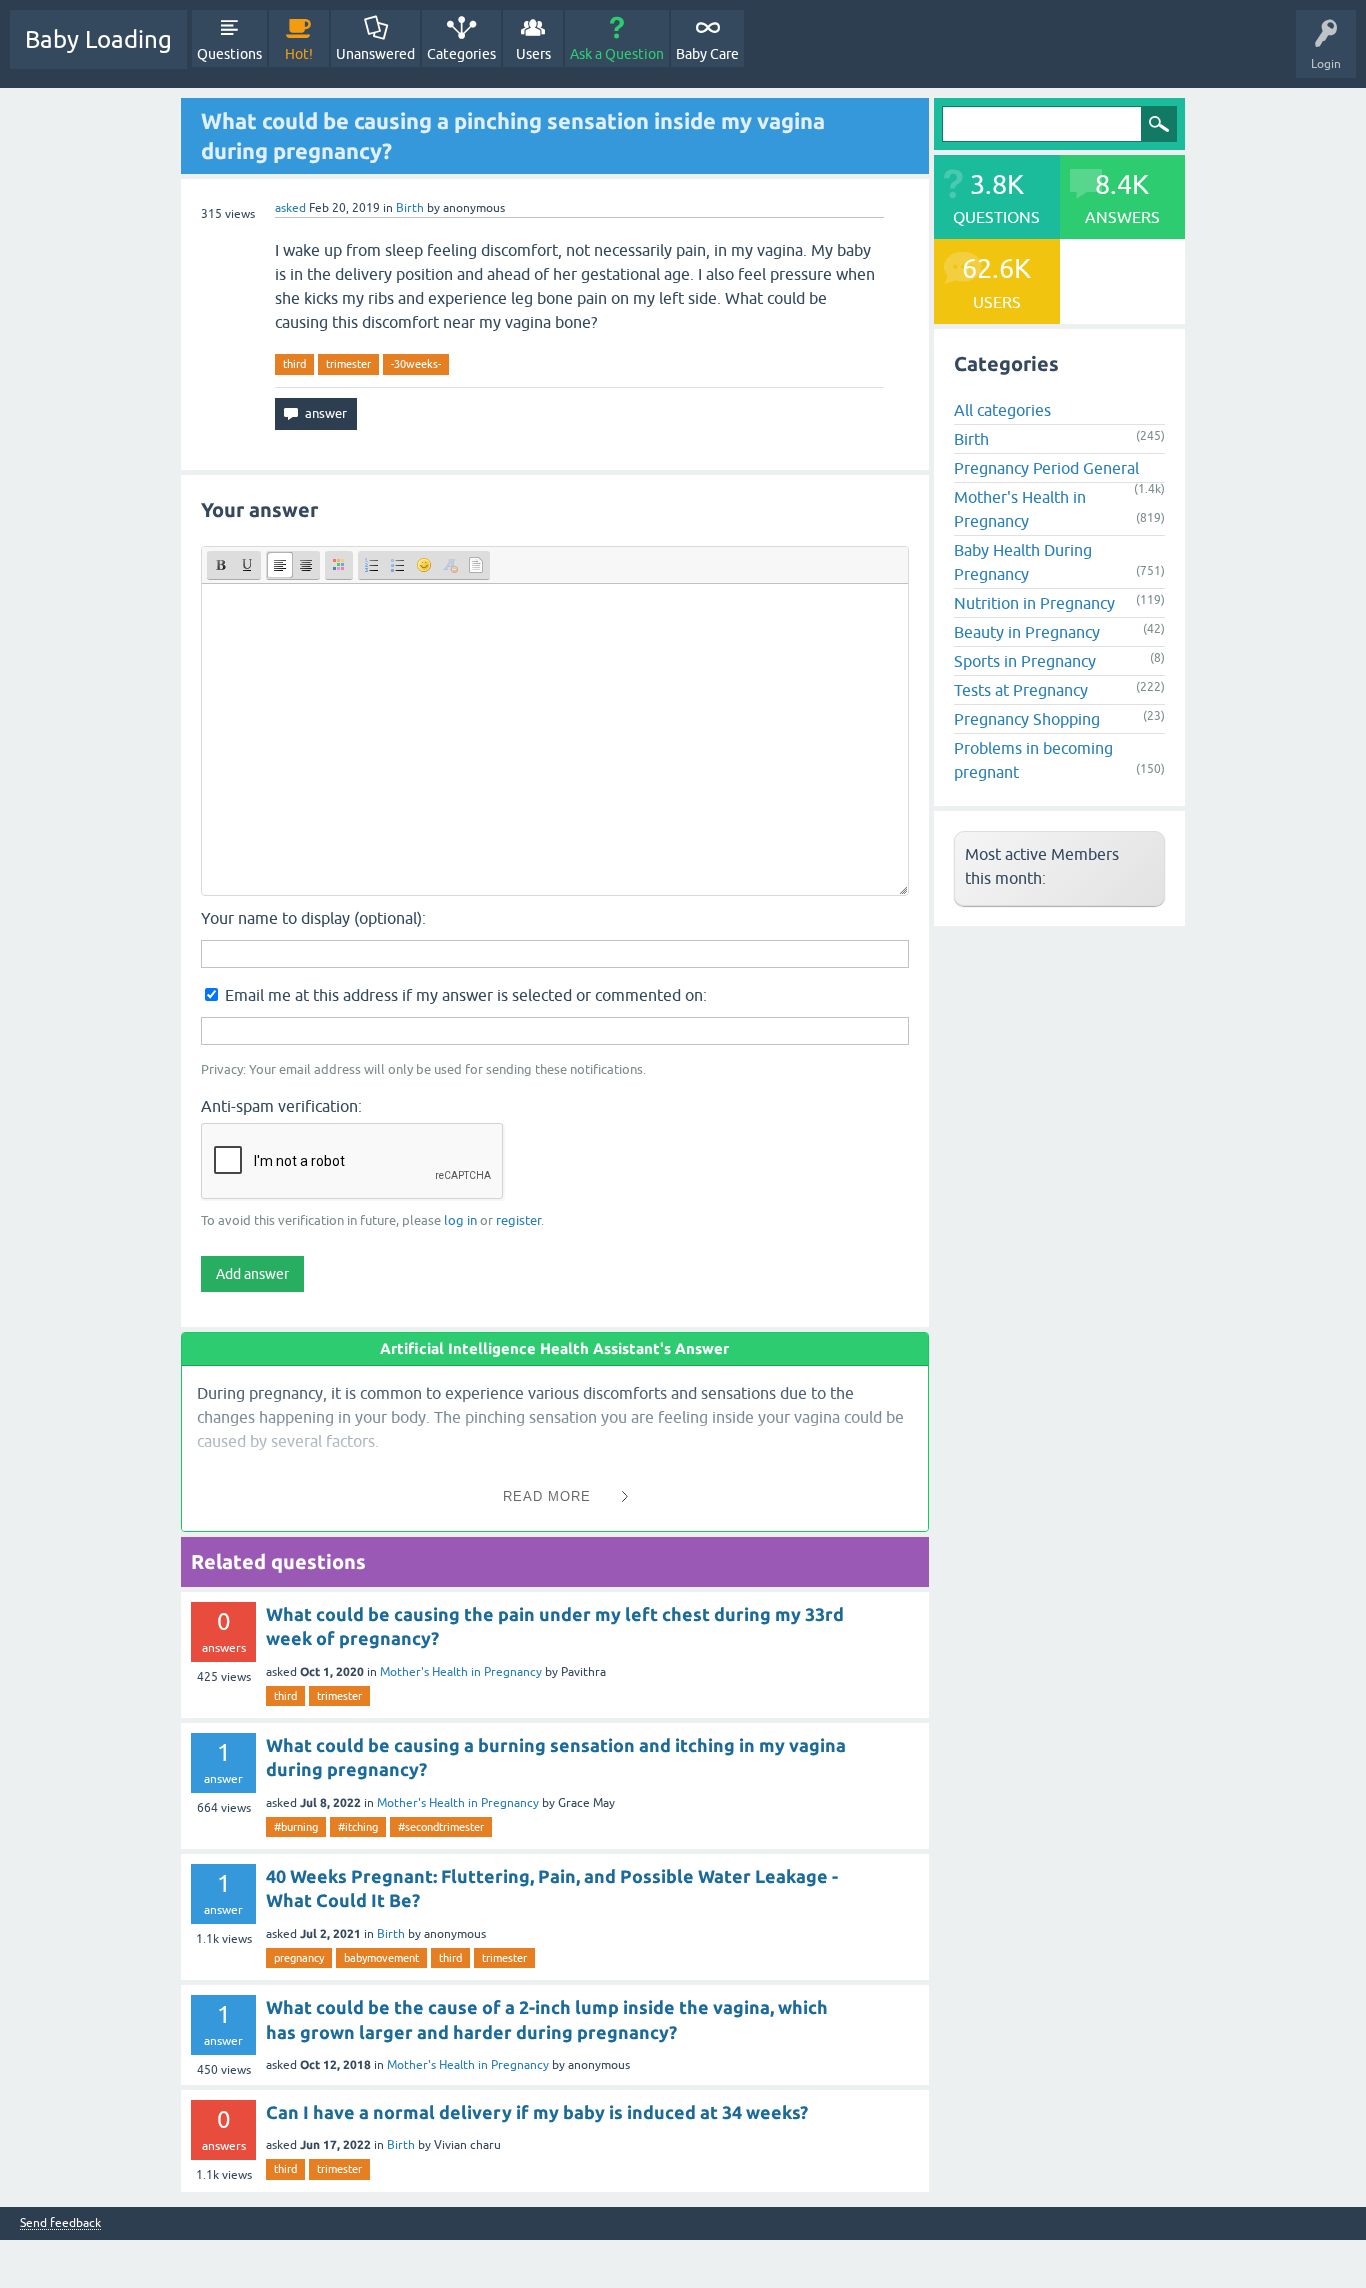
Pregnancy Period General (1046, 468)
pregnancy (299, 1958)
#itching (358, 1827)
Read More (547, 1496)
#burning (296, 1827)
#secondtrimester (441, 1827)
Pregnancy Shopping (1027, 719)
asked (290, 208)
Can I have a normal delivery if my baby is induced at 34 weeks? (537, 2112)
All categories (1002, 410)
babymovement (381, 1958)
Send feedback (60, 2223)
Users (533, 54)
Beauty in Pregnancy (1027, 632)
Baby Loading (98, 39)
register (518, 1220)
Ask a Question (617, 54)
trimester (348, 364)
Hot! (299, 54)
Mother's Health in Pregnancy (461, 1672)
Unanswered (375, 54)
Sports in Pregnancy (1025, 661)
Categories (461, 54)
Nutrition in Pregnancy (1034, 603)
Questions (229, 54)
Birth (410, 208)
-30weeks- (416, 364)
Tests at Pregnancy (1021, 690)
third (294, 364)
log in (460, 1220)
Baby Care (707, 54)
